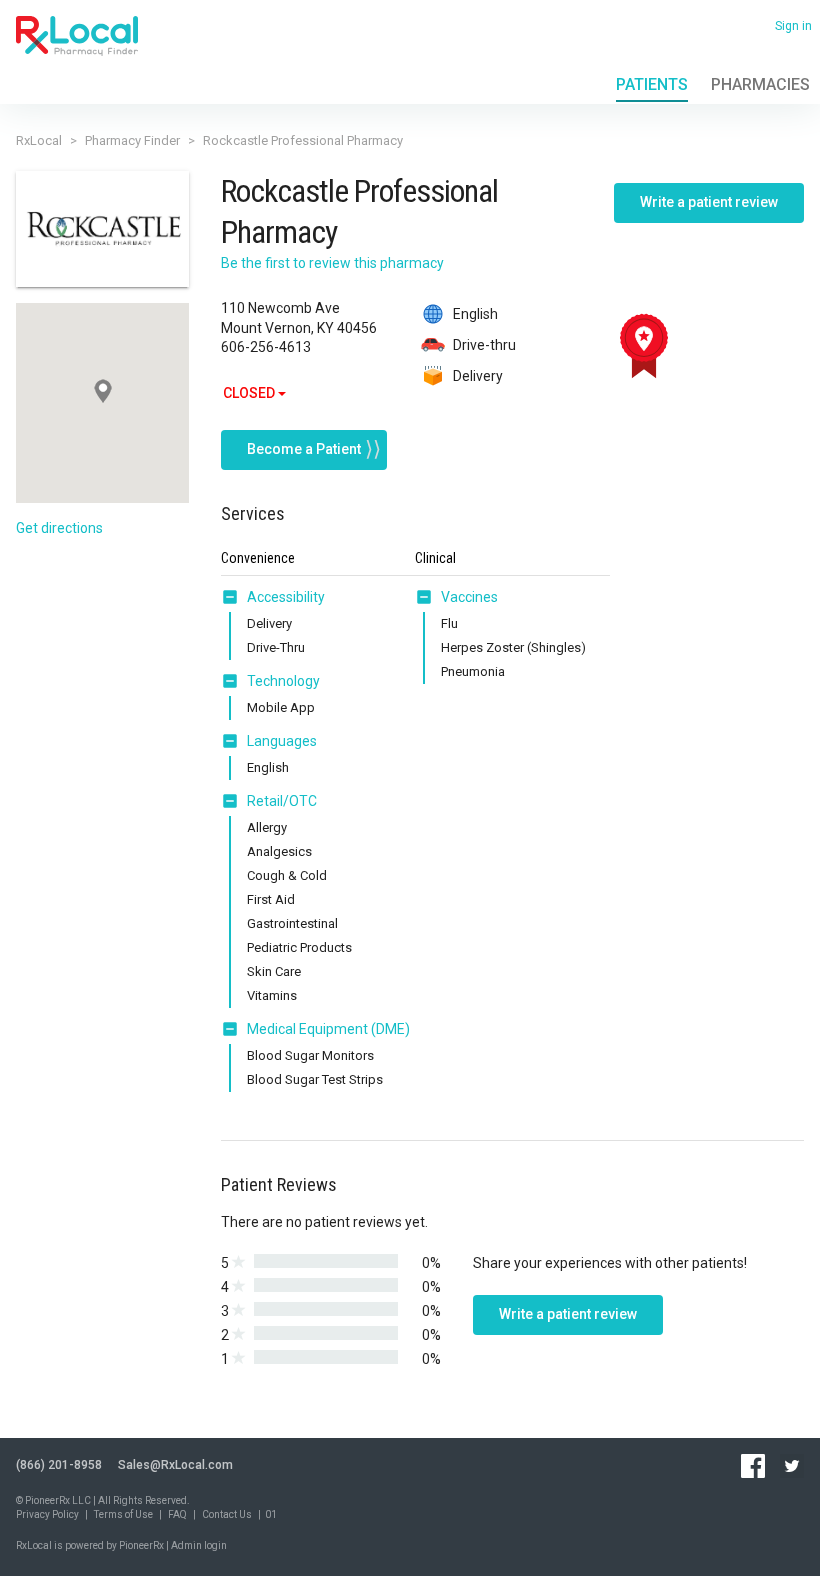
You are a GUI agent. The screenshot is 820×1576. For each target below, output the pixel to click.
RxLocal (39, 140)
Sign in (793, 26)
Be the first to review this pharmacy (332, 263)
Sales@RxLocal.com (175, 1465)
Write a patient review (709, 202)
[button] (234, 597)
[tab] (273, 598)
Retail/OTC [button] (282, 801)
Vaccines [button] (469, 597)
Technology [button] (283, 681)
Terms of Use (123, 1514)
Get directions (59, 528)
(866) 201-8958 (59, 1465)
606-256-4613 (266, 347)
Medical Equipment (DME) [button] (328, 1029)
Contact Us (227, 1514)
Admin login (199, 1545)
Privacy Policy (47, 1514)
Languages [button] (282, 741)
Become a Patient (304, 449)
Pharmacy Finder (132, 140)
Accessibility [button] (286, 597)
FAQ (177, 1514)
